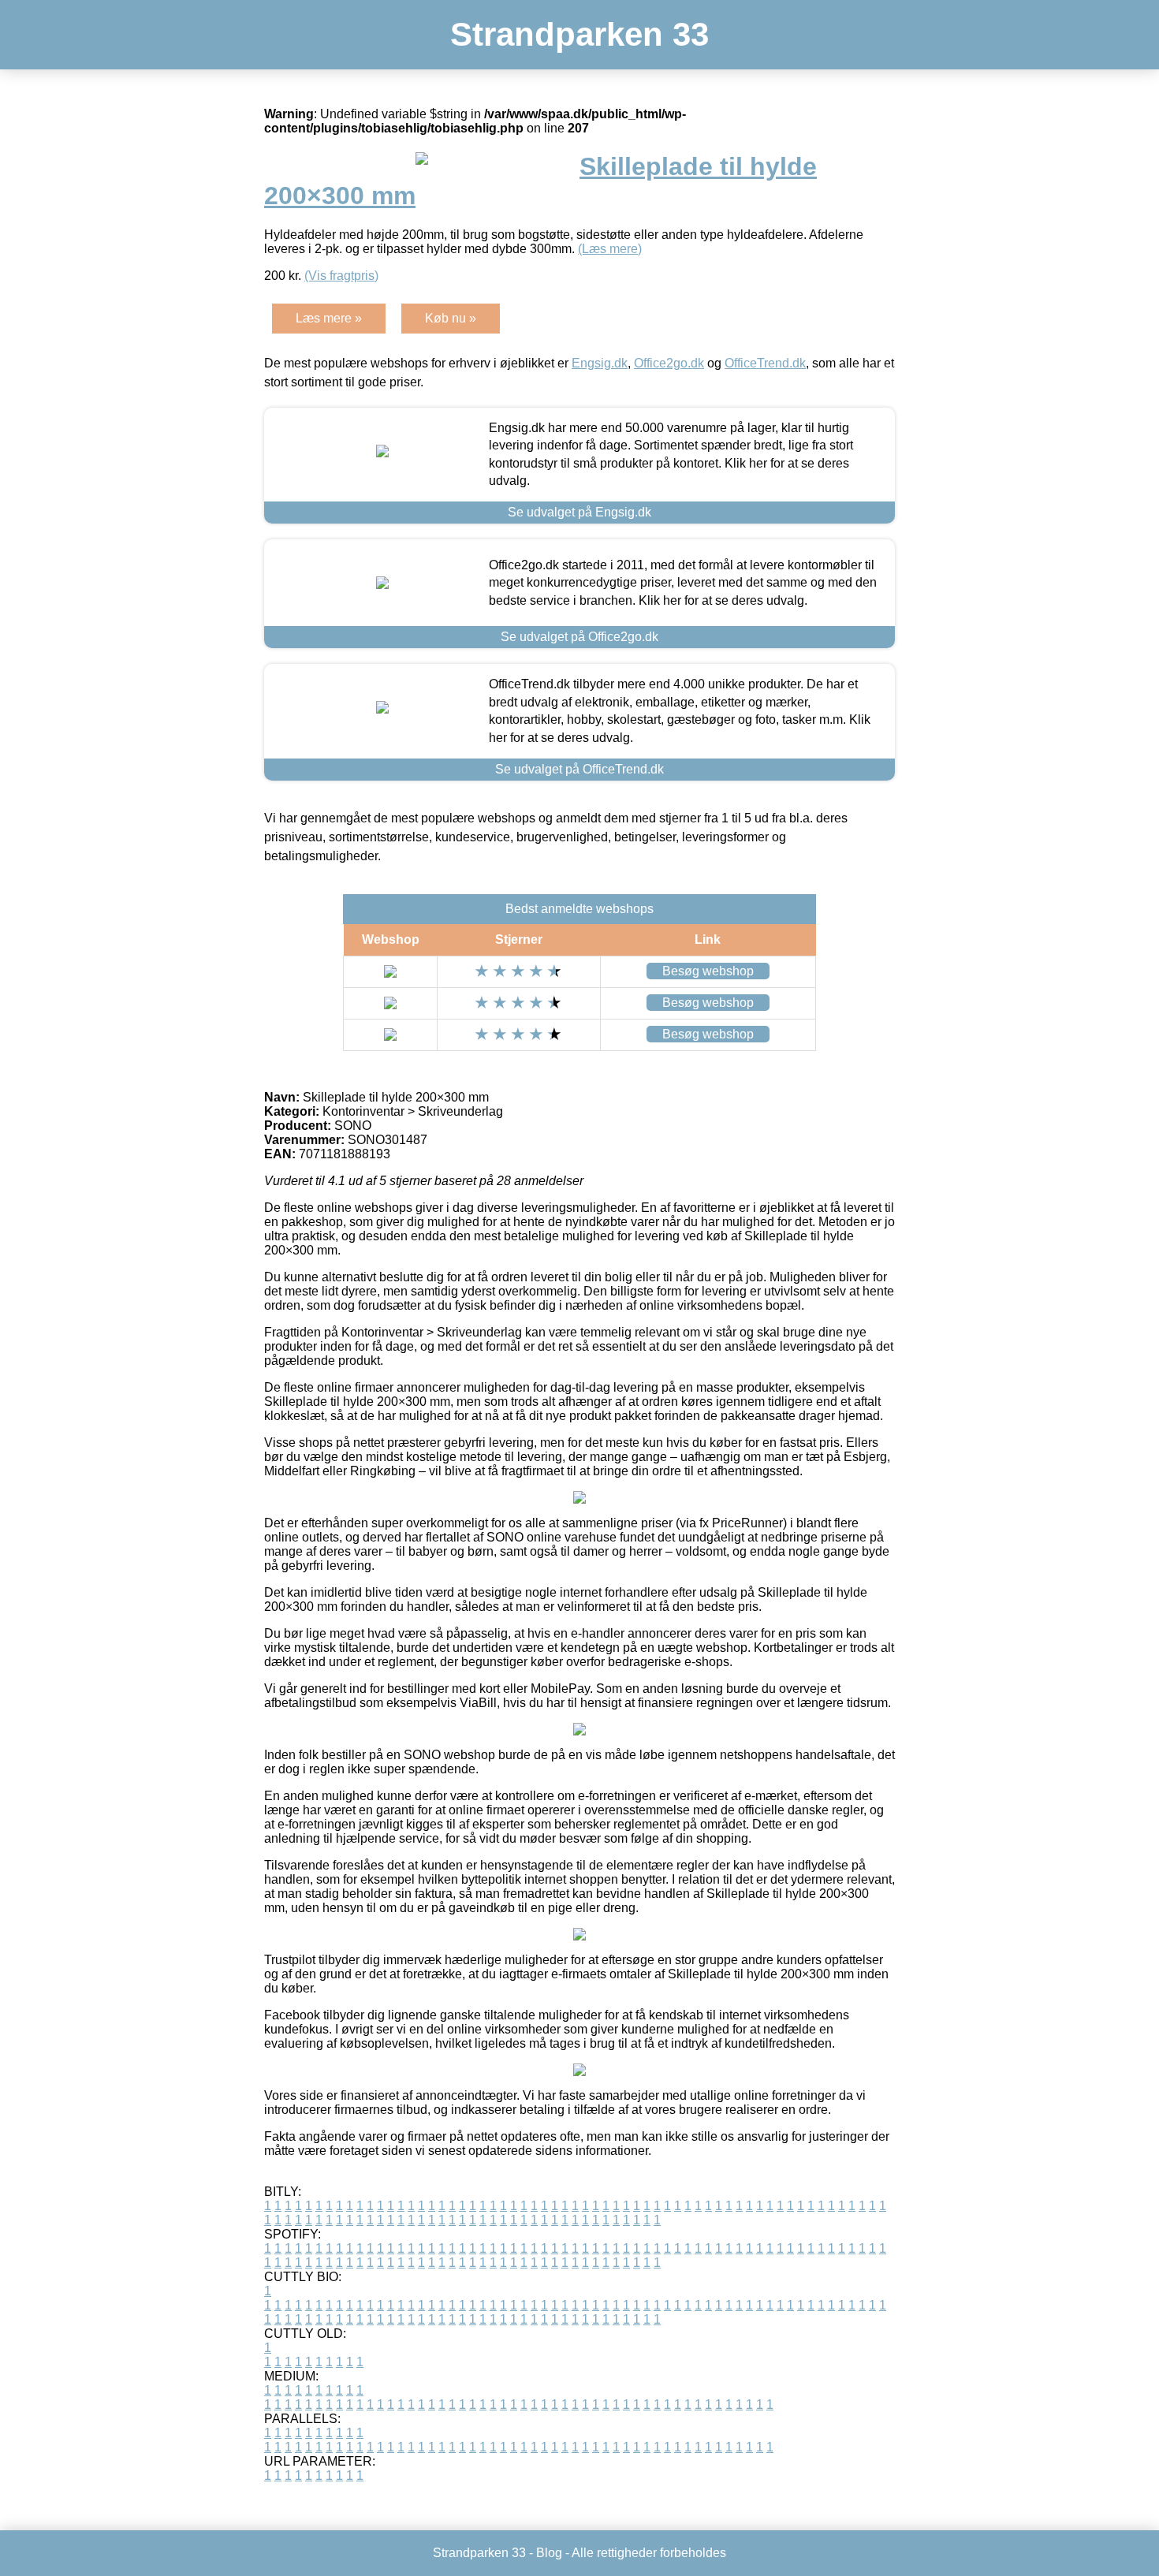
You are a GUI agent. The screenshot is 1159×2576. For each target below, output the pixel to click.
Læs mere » (329, 318)
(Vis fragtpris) (341, 276)
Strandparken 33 (579, 34)
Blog (549, 2553)
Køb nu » (451, 318)
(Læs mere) (610, 249)
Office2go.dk (669, 363)
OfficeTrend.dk (765, 363)
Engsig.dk (600, 363)
